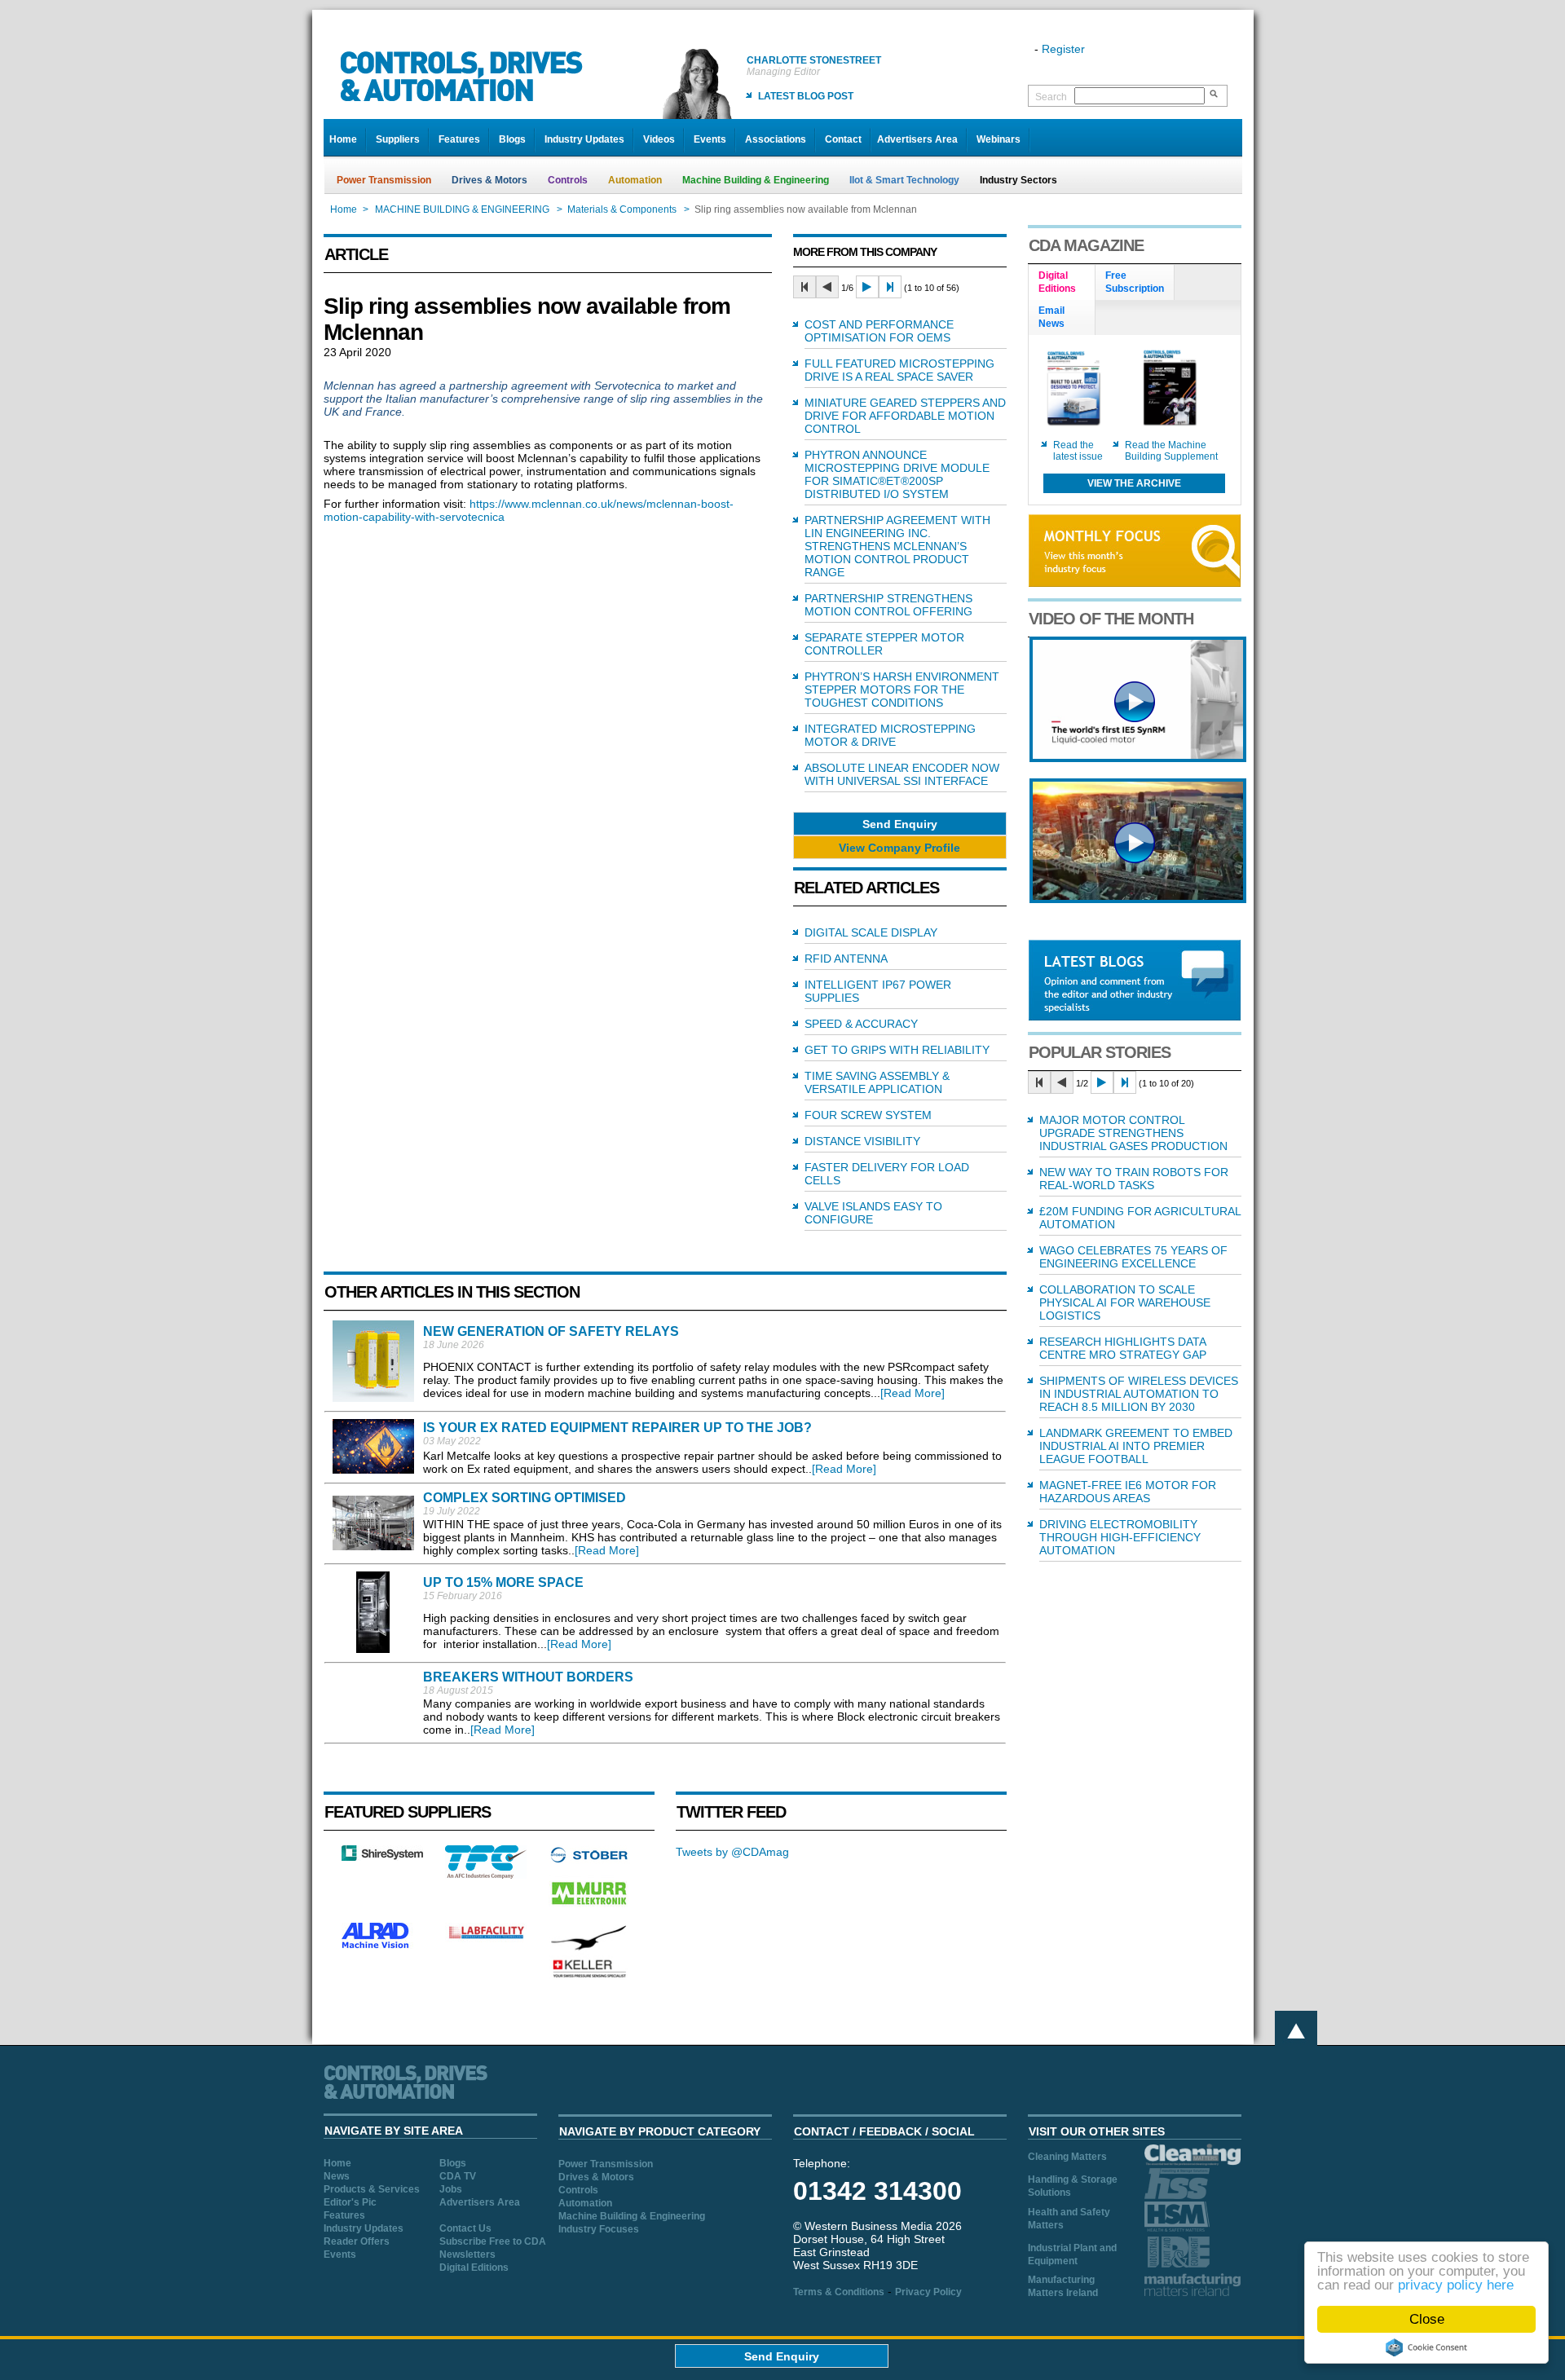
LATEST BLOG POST (806, 96)
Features (459, 139)
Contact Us (465, 2228)
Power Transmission (384, 180)
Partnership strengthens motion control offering (888, 605)
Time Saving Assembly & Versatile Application (877, 1082)
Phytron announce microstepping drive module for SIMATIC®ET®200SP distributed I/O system (897, 474)
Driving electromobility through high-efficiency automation (1120, 1537)
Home (343, 139)
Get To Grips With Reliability (897, 1050)
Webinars (999, 139)
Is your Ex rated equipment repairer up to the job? (617, 1428)
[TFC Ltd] (486, 1875)
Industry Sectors (1018, 180)
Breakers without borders (528, 1677)
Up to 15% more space (503, 1582)
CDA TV (458, 2176)
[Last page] (890, 287)
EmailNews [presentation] (1051, 317)
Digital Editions (474, 2268)
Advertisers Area (917, 139)
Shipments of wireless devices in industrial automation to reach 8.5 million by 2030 (1139, 1394)
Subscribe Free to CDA (493, 2241)
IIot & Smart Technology (904, 180)
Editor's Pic (350, 2202)
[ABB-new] (1138, 758)
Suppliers (398, 139)
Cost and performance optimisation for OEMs (879, 331)
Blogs (512, 139)
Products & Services (372, 2189)
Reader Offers (357, 2241)
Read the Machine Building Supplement (1171, 451)
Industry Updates (584, 139)
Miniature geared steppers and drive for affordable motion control (905, 416)
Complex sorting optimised (525, 1498)
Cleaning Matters (1067, 2157)
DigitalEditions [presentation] (1057, 282)
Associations (776, 139)
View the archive (1134, 483)
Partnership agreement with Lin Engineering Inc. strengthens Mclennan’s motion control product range (897, 546)
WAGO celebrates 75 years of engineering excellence (1133, 1257)
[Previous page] (827, 287)
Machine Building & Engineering (756, 180)
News (337, 2176)
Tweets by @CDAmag (732, 1852)
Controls (568, 180)
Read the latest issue (1078, 451)
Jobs (451, 2189)
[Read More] (913, 1393)
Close (1427, 2319)
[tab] (1062, 283)
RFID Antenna (846, 959)
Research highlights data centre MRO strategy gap (1123, 1348)
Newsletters (467, 2254)
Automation (635, 180)
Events (710, 139)
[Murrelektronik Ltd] (589, 1908)
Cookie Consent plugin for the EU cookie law (1426, 2347)
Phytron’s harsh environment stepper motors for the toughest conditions (902, 690)
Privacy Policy (928, 2292)
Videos (659, 139)
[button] (900, 824)
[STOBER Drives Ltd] (589, 1860)
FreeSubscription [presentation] (1135, 282)
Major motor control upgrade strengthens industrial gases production (1133, 1133)
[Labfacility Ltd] (486, 1938)
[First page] (805, 287)
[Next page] (867, 287)
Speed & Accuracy (861, 1024)
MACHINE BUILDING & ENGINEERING (462, 209)
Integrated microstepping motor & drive (890, 735)
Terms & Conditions (839, 2292)
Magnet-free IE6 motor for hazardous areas (1128, 1492)
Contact (843, 139)
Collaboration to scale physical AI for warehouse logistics (1125, 1302)
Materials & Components (622, 209)
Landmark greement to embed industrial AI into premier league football (1136, 1446)
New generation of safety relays (551, 1331)
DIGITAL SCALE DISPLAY (871, 932)
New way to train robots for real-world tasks (1134, 1179)
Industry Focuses (599, 2229)
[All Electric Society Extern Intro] (1138, 899)
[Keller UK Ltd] (589, 1976)
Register (1063, 49)
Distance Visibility (862, 1141)
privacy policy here (1456, 2285)
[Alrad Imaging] (382, 1946)
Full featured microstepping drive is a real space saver (899, 370)
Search (1051, 97)
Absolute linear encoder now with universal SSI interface (902, 774)
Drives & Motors (489, 180)
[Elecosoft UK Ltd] (382, 1857)
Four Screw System (868, 1115)
